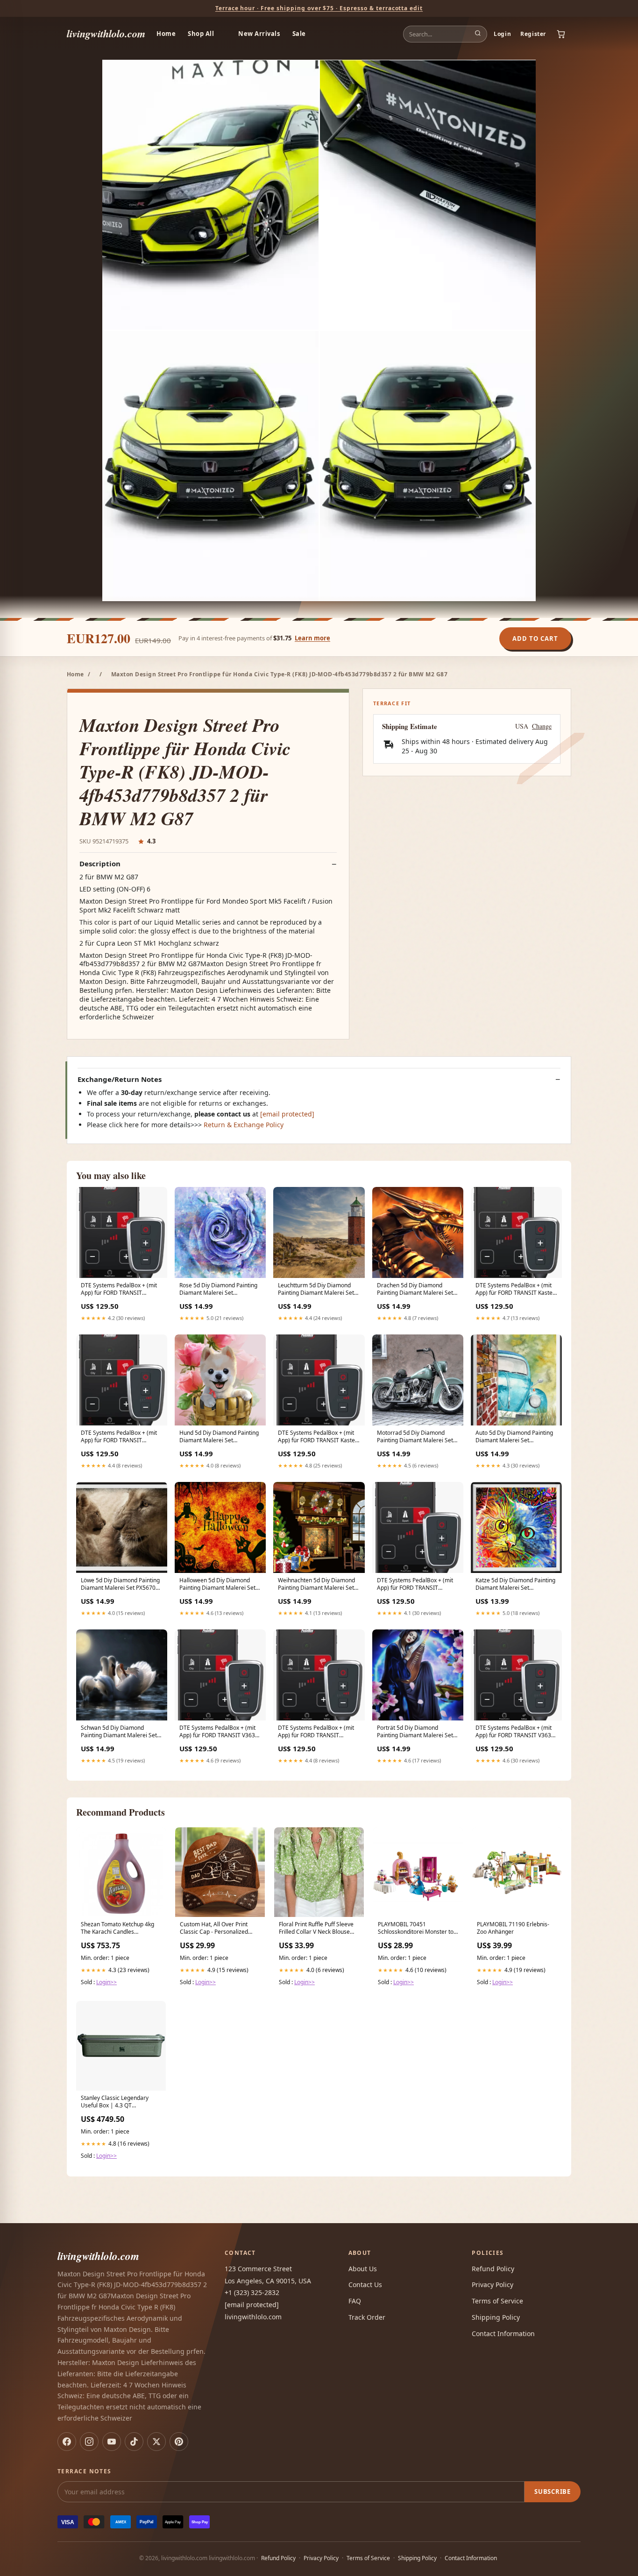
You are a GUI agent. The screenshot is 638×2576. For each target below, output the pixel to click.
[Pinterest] (179, 2442)
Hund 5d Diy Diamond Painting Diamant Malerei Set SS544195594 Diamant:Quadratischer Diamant (219, 1437)
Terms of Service (497, 2301)
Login (502, 34)
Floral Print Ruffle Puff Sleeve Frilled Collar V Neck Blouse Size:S (316, 1929)
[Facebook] (67, 2442)
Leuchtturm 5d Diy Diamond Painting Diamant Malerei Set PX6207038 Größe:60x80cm (316, 1290)
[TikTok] (134, 2442)
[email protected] (287, 1114)
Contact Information (503, 2334)
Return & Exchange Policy (244, 1125)
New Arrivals (259, 34)
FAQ (355, 2301)
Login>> (106, 1982)
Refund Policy (493, 2269)
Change (542, 726)
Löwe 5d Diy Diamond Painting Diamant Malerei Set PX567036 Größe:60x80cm (121, 1585)
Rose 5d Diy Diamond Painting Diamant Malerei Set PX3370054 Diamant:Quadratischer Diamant (218, 1290)
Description (100, 864)
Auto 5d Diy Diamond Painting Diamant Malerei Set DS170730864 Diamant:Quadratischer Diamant (514, 1437)
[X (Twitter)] (156, 2442)
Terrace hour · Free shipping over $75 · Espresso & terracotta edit (319, 8)
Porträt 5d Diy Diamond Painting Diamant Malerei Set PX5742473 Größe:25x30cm (415, 1732)
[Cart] (561, 34)
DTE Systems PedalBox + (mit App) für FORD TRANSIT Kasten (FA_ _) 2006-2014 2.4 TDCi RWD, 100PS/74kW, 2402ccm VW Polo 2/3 (516, 1290)
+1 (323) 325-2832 (252, 2292)
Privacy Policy (493, 2285)
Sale (299, 34)
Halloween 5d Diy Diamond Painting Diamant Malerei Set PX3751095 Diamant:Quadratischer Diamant (217, 1585)
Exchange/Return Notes (120, 1079)
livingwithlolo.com (106, 33)
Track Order (367, 2317)
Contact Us (365, 2285)
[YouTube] (112, 2442)
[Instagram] (89, 2442)
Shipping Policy (496, 2317)
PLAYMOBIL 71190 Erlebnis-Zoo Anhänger (513, 1928)
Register (533, 34)
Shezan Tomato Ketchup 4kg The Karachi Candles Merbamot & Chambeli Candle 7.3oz (120, 1929)
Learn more (312, 638)
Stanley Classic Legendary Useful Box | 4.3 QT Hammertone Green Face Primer (115, 2102)
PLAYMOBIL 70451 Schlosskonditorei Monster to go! (416, 1929)
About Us (363, 2269)
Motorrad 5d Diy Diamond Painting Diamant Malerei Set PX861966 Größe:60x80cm (415, 1437)
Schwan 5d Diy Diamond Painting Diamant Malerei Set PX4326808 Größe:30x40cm (119, 1732)
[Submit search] (478, 34)
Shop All (201, 34)
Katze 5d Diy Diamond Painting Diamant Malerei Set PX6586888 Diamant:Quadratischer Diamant (515, 1585)
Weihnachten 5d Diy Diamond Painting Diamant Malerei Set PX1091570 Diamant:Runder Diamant (316, 1585)
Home (166, 34)
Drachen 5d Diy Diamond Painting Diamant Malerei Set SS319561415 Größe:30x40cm (417, 1290)
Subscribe (553, 2492)
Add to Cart (535, 639)
